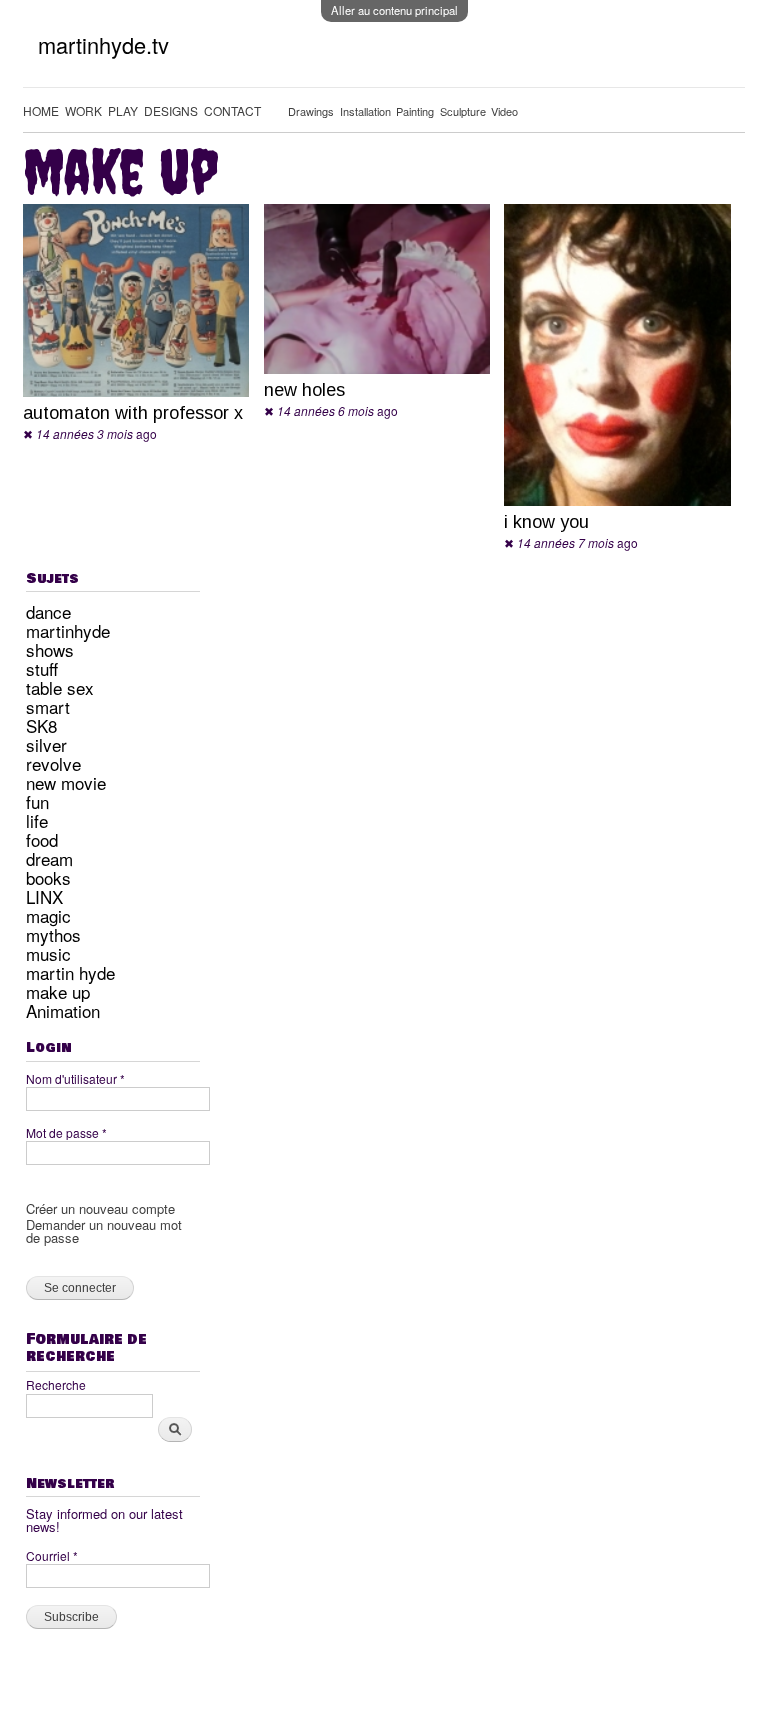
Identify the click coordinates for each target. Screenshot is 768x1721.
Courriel (52, 1555)
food (42, 839)
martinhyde (68, 630)
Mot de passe (66, 1132)
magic (48, 915)
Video (504, 111)
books (48, 877)
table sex (60, 687)
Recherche (56, 1384)
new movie (66, 782)
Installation (365, 111)
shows (50, 649)
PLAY (123, 110)
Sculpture (463, 111)
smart (48, 706)
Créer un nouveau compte (100, 1208)
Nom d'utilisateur (75, 1078)
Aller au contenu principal (394, 10)
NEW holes (304, 390)
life (37, 820)
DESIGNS (171, 110)
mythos (53, 934)
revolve (53, 763)
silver (46, 744)
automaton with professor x (133, 413)
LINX (44, 896)
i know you (546, 522)
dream (49, 858)
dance (48, 611)
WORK (83, 110)
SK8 (41, 725)
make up (58, 991)
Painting (415, 111)
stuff (42, 668)
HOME (41, 110)
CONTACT (232, 110)
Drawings (311, 111)
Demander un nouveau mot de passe (104, 1231)
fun (37, 801)
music (48, 953)
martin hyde (70, 972)
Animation (63, 1010)
